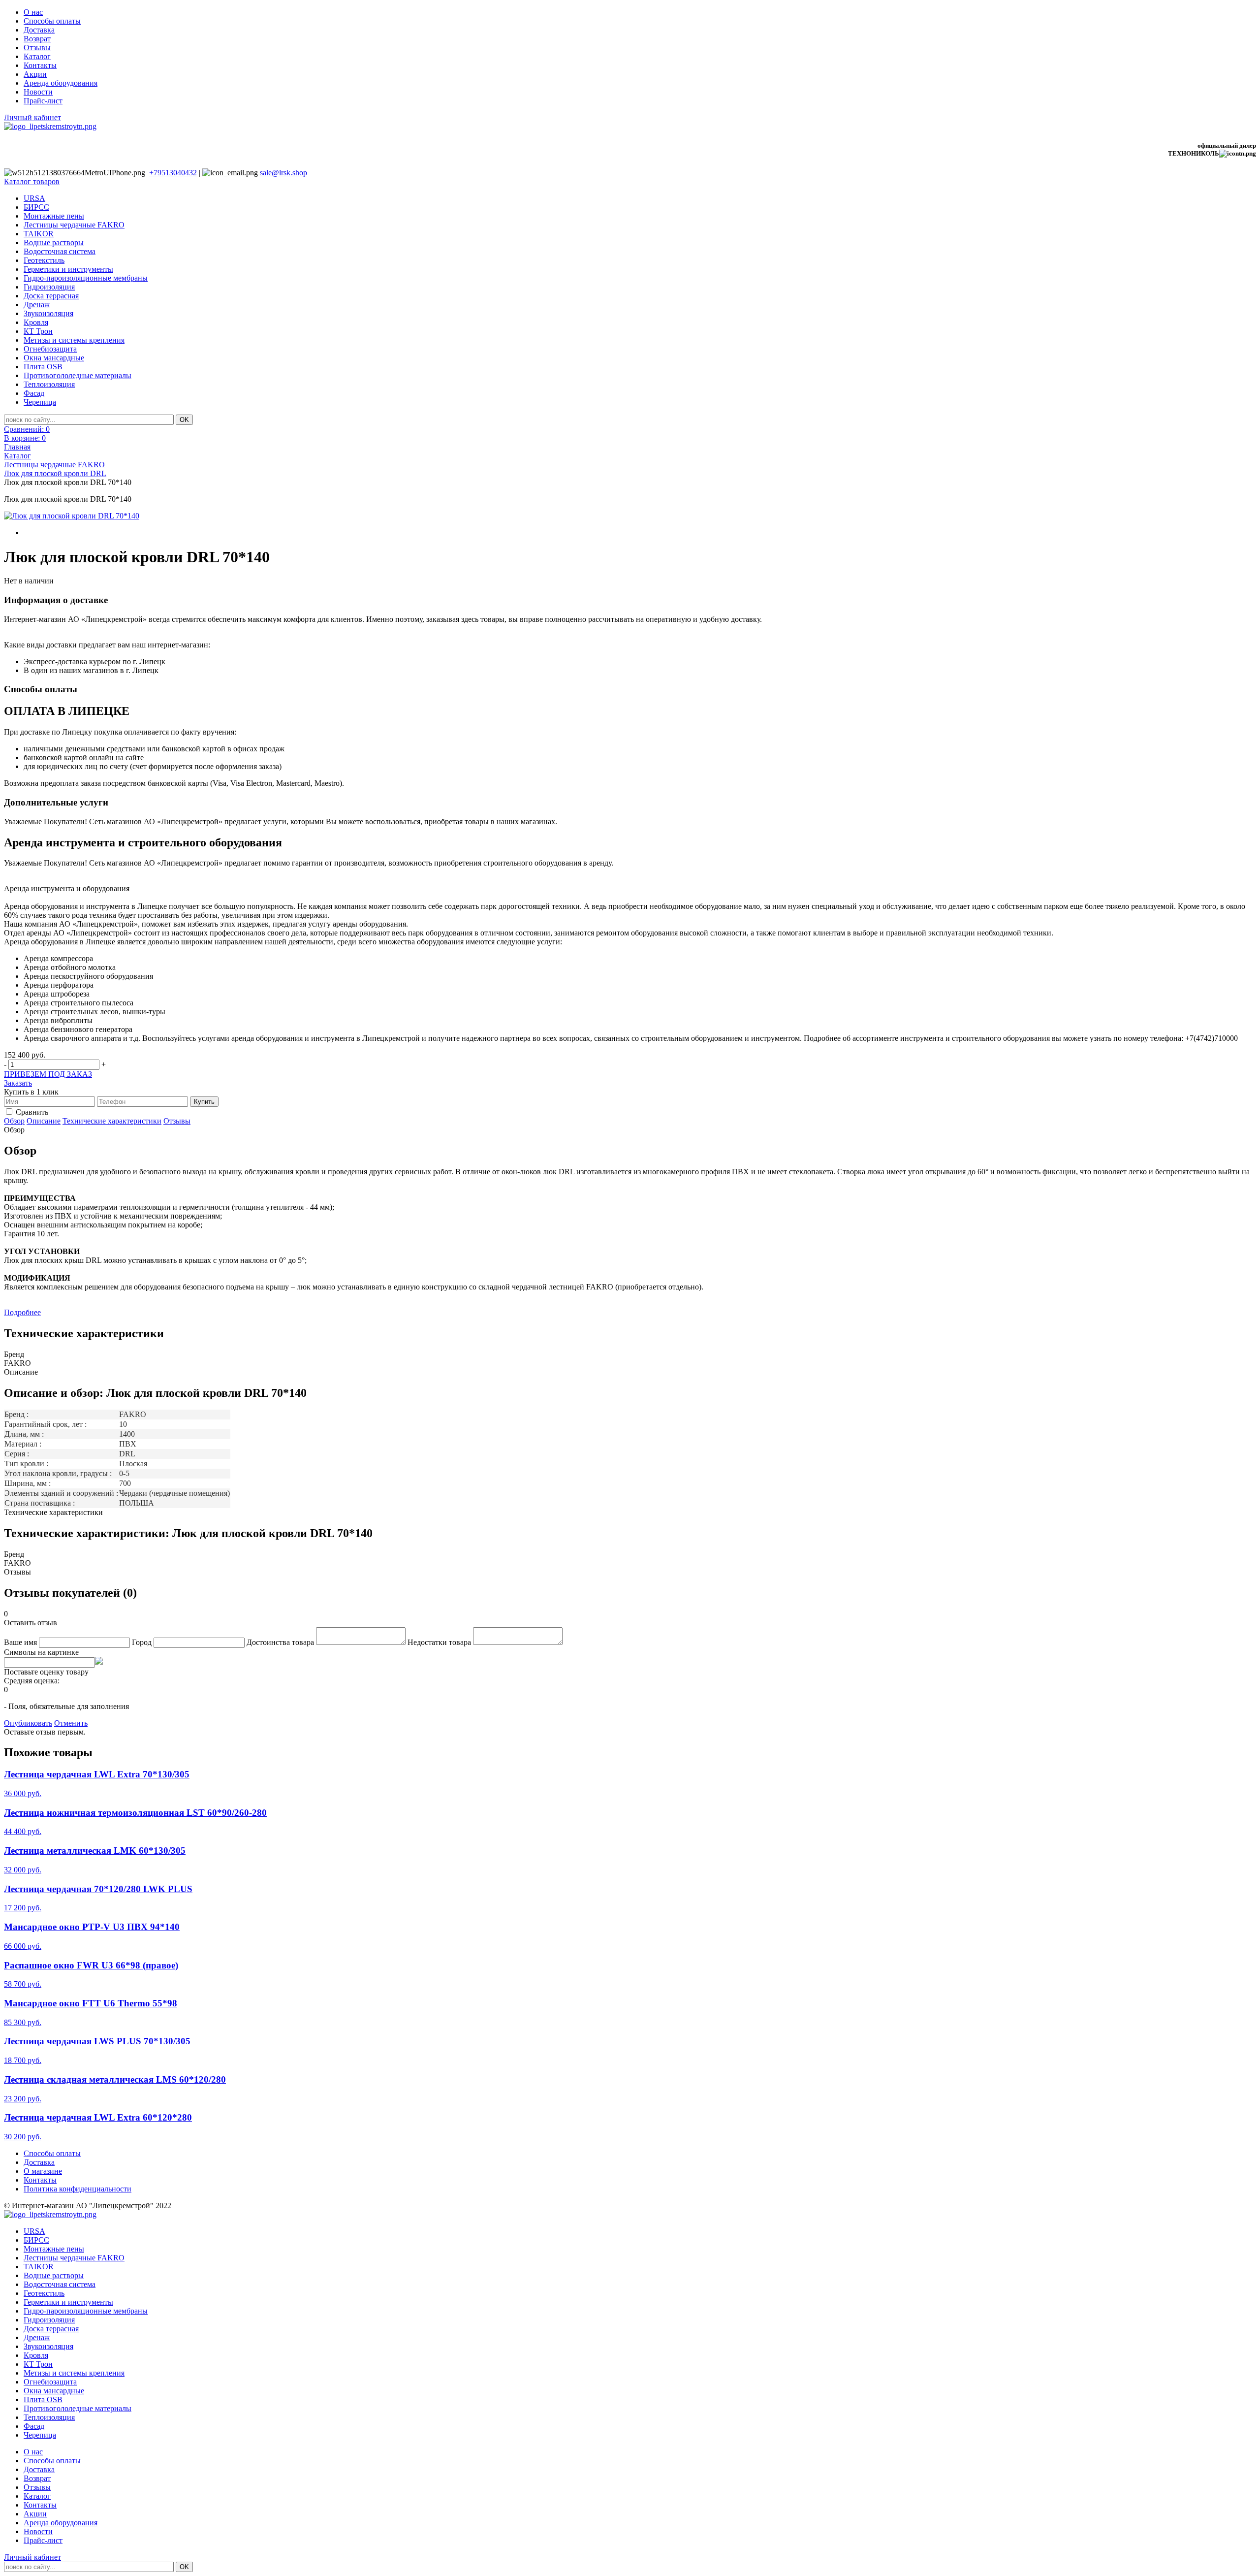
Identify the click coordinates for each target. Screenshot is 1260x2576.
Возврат (37, 39)
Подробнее (22, 1312)
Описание (44, 1121)
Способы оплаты (52, 21)
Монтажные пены (54, 216)
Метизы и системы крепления (74, 340)
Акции (35, 74)
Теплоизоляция (49, 384)
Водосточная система (60, 251)
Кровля (36, 322)
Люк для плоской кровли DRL (55, 473)
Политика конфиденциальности (78, 2189)
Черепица (40, 402)
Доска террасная (51, 296)
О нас (33, 12)
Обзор (14, 1121)
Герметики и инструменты (68, 269)
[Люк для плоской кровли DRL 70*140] (72, 516)
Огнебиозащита (50, 349)
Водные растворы (54, 242)
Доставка (39, 30)
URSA (34, 198)
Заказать (18, 1083)
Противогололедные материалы (78, 375)
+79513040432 (173, 173)
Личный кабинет (32, 117)
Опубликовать (28, 1723)
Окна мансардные (54, 358)
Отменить (71, 1723)
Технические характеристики (112, 1121)
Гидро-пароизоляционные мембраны (86, 278)
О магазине (43, 2171)
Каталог (37, 56)
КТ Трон (38, 331)
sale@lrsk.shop (283, 173)
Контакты (40, 65)
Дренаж (37, 305)
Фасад (34, 393)
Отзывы (37, 48)
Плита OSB (43, 367)
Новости (38, 92)
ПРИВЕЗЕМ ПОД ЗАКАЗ (48, 1074)
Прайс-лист (43, 101)
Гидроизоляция (49, 287)
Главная (17, 447)
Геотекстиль (44, 260)
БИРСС (36, 207)
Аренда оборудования (61, 83)
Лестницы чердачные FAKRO (74, 225)
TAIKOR (39, 234)
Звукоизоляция (48, 313)
